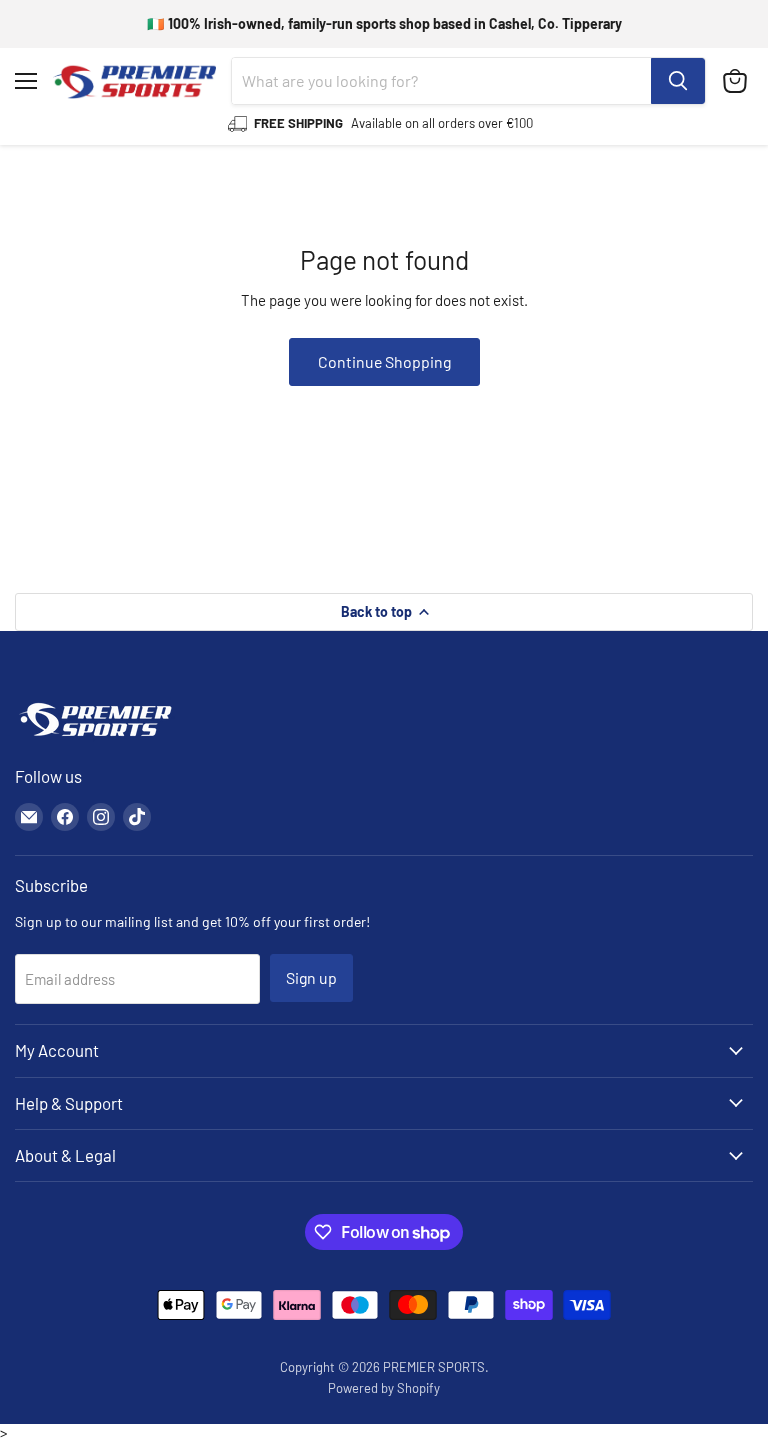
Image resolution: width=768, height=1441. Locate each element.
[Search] (678, 81)
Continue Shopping (384, 361)
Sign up (311, 977)
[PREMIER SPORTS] (95, 738)
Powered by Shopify (384, 1388)
